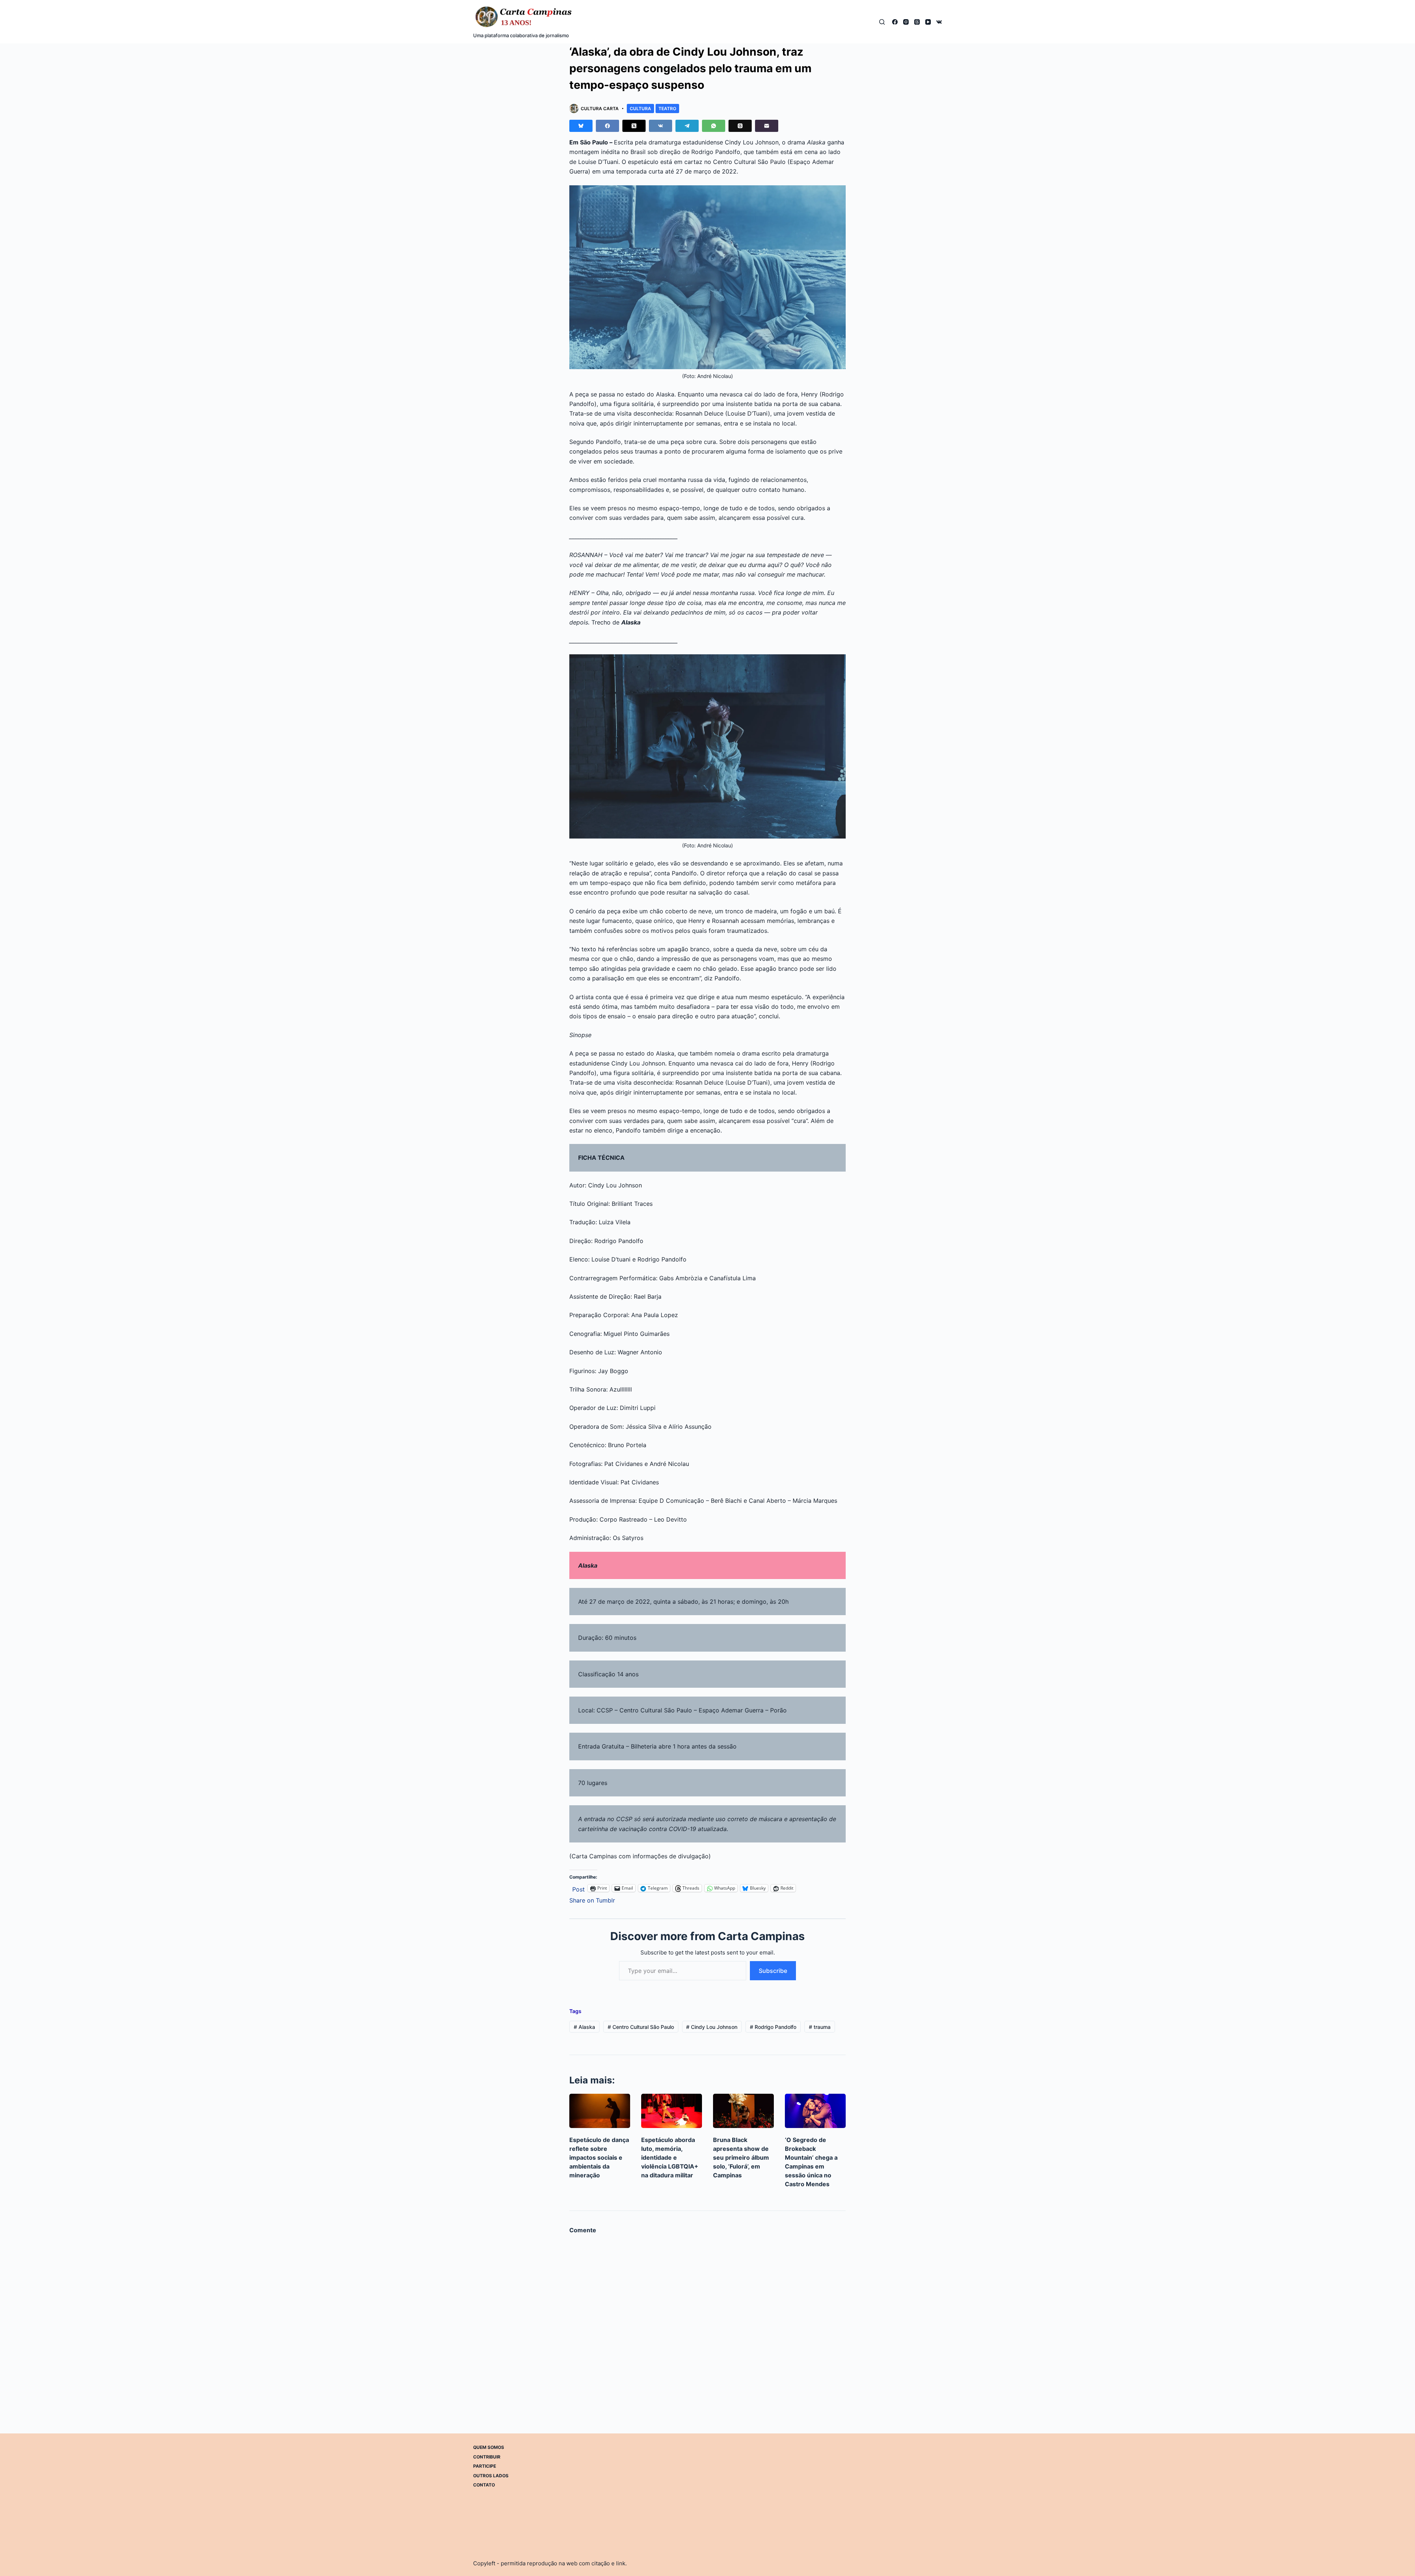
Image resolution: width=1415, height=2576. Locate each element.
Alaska (584, 2027)
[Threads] (917, 22)
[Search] (882, 22)
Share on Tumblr (592, 1899)
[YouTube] (928, 22)
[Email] (767, 126)
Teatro (667, 108)
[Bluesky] (581, 126)
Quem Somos (489, 2447)
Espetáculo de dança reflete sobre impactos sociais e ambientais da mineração (599, 2157)
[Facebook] (895, 22)
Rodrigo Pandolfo (773, 2027)
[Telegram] (687, 126)
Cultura (640, 108)
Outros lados (491, 2476)
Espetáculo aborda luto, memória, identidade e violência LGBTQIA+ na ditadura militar (670, 2157)
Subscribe (773, 1971)
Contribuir (487, 2456)
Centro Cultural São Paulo (641, 2027)
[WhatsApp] (714, 126)
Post (579, 1888)
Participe (485, 2466)
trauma (820, 2027)
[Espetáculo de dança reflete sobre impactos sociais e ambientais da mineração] (600, 2111)
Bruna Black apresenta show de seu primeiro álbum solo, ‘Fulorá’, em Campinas (741, 2157)
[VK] (939, 22)
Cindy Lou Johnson (712, 2027)
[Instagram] (906, 22)
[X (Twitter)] (634, 126)
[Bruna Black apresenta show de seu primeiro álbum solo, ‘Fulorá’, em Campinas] (743, 2111)
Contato (484, 2485)
